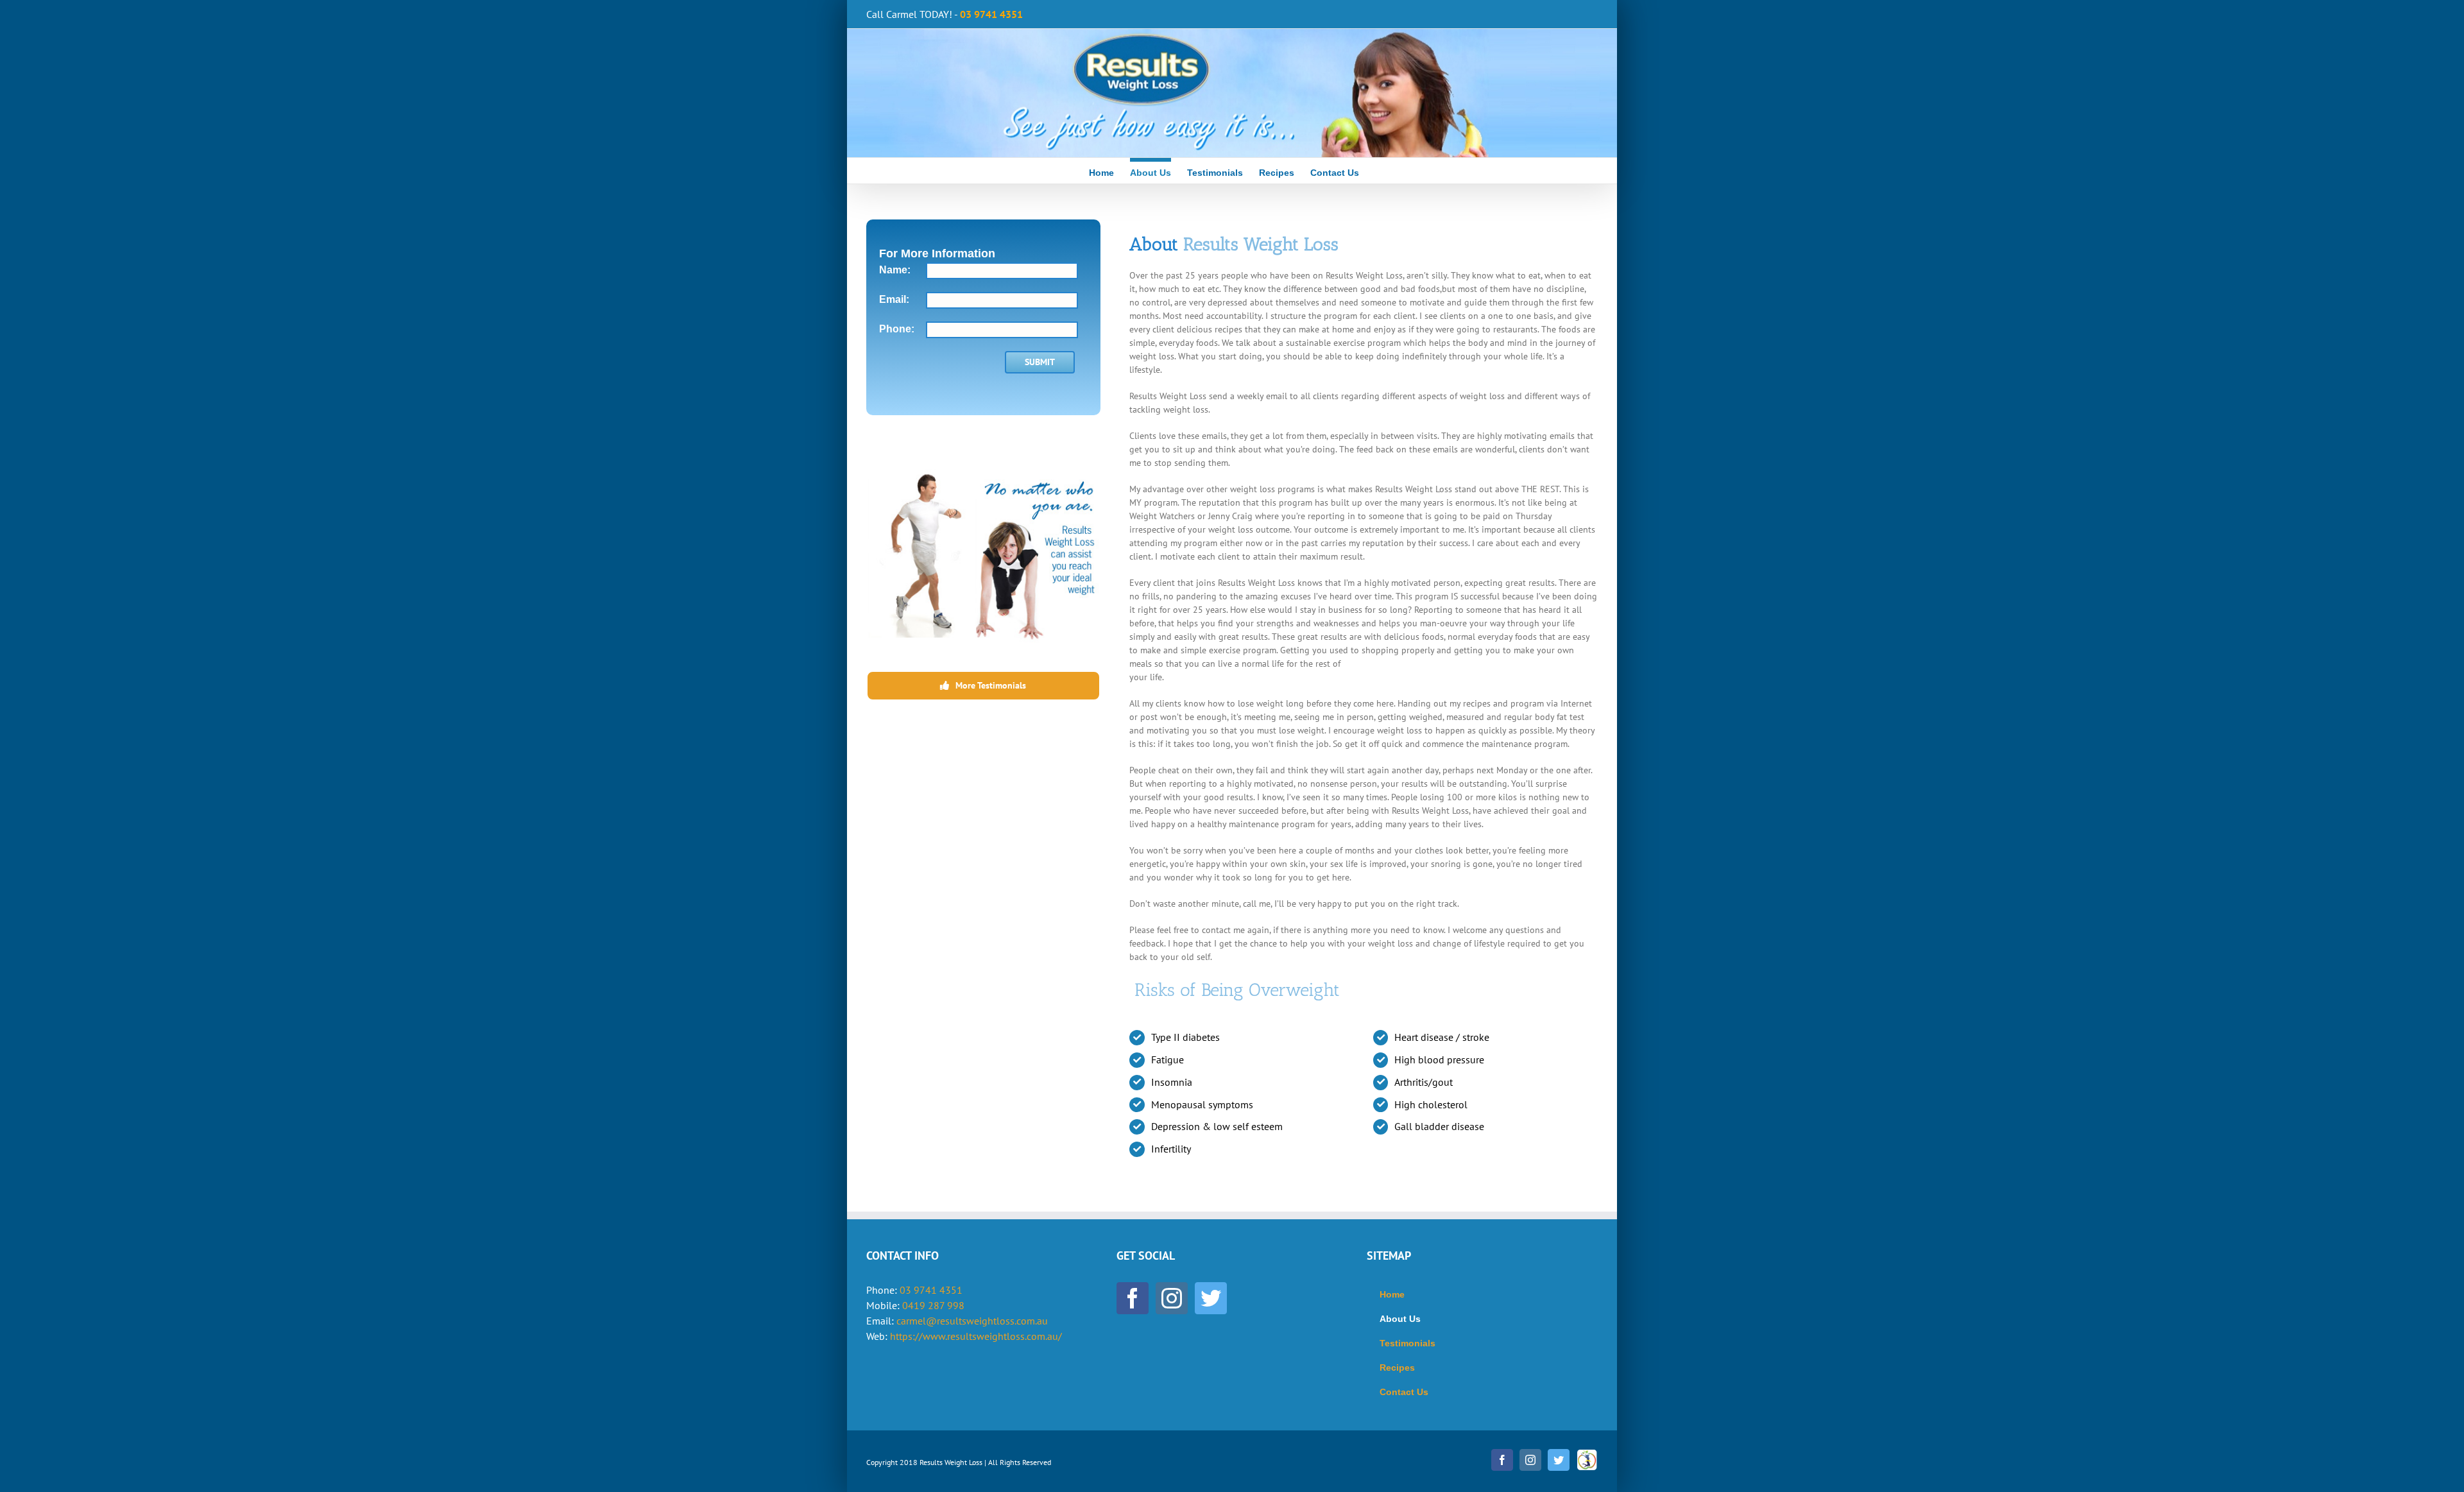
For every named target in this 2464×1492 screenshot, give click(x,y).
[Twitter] (1211, 1298)
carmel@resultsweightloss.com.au (972, 1321)
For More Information (937, 253)
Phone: (897, 329)
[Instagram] (1172, 1298)
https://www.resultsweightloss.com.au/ (976, 1336)
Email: (894, 299)
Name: (895, 270)
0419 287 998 (933, 1305)
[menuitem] (1109, 171)
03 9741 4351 (931, 1290)
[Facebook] (1133, 1298)
